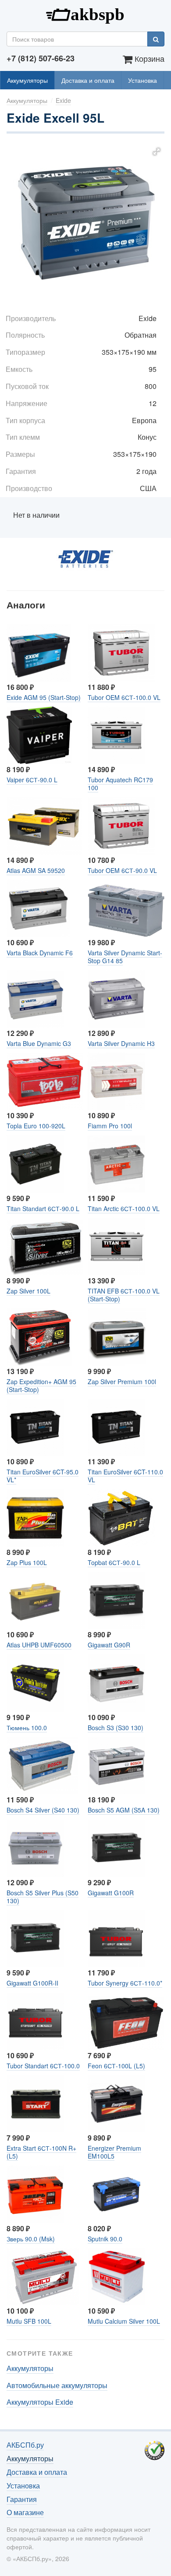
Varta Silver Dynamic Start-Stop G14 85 (125, 957)
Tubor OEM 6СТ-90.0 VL (122, 870)
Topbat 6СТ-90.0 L (114, 1562)
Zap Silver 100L (28, 1291)
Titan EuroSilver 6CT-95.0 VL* (43, 1476)
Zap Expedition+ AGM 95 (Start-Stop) (41, 1385)
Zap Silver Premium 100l (122, 1382)
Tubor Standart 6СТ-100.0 (43, 2066)
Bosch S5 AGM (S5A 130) (124, 1810)
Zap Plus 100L (27, 1562)
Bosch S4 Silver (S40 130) (43, 1810)
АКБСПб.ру (85, 14)
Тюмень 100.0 (27, 1728)
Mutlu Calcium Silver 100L (124, 2321)
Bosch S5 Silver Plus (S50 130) (43, 1897)
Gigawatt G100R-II (32, 1983)
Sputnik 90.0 (105, 2239)
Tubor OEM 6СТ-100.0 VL (124, 697)
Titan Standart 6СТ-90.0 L (43, 1208)
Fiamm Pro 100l (110, 1126)
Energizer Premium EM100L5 (114, 2152)
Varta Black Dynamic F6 (40, 953)
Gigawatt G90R (109, 1645)
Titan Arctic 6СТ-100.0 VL (124, 1208)
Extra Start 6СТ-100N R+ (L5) (41, 2152)
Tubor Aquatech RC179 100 (120, 784)
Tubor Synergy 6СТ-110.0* (125, 1983)
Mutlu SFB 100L (29, 2321)
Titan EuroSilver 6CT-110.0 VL (125, 1476)
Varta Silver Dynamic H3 (121, 1043)
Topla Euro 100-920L (36, 1126)
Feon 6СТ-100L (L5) (116, 2066)
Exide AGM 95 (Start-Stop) (44, 697)
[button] (157, 152)
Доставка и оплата (88, 80)
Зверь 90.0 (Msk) (31, 2239)
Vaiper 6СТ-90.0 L (32, 780)
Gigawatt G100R (111, 1893)
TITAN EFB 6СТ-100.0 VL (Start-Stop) (124, 1295)
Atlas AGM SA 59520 (36, 870)
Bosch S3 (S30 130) (116, 1728)
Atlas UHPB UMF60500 (39, 1645)
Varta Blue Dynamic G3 (39, 1043)
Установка (142, 80)
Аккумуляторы (27, 80)
